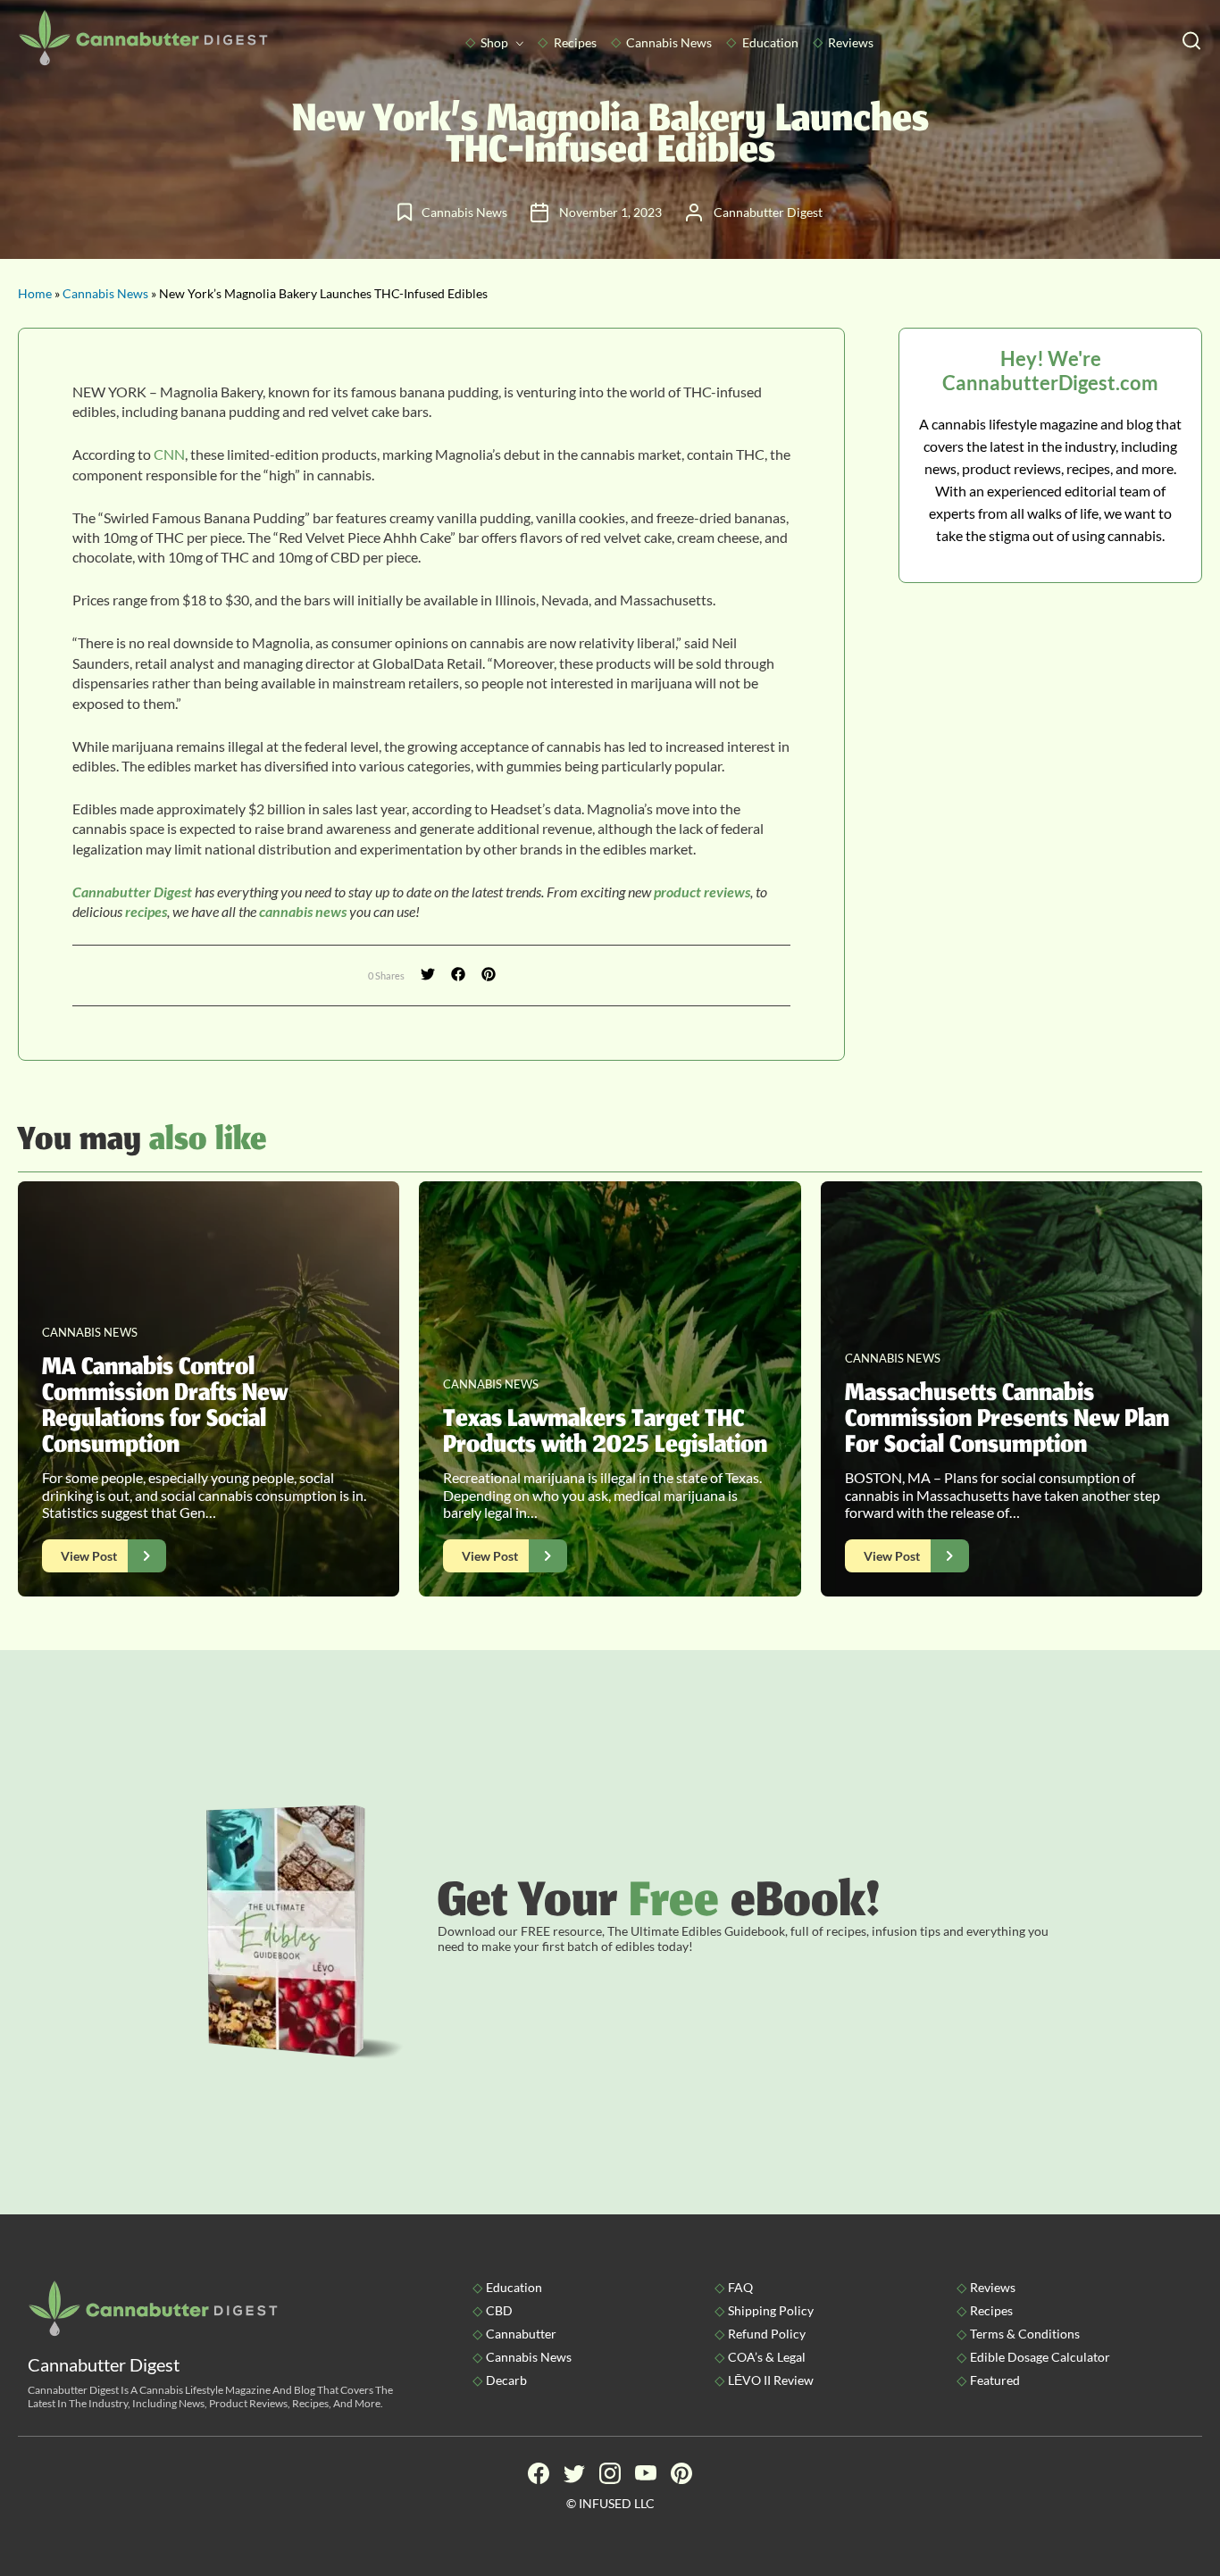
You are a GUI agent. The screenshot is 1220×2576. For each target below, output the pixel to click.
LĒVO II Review (771, 2380)
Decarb (506, 2380)
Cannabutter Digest (132, 892)
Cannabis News (669, 42)
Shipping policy (771, 2310)
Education (770, 42)
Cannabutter (521, 2334)
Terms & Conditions (1025, 2334)
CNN (169, 454)
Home (35, 293)
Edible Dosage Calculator (1040, 2357)
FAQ (740, 2287)
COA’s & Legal (767, 2357)
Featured (995, 2380)
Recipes (575, 42)
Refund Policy (767, 2334)
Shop (494, 42)
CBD (499, 2310)
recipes (146, 911)
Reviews (851, 42)
